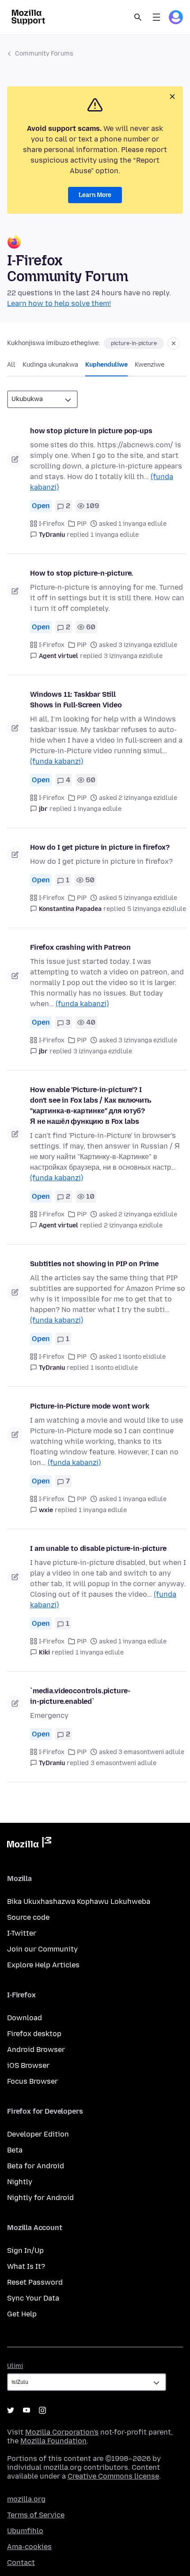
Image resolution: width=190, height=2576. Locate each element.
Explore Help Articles (43, 1965)
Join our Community (42, 1949)
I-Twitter (22, 1933)
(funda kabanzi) (57, 761)
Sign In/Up (25, 2251)
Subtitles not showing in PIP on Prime (94, 1264)
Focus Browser (32, 2081)
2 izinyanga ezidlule (133, 1225)
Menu (156, 17)
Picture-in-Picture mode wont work (90, 1406)
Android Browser (36, 2050)
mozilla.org (26, 2499)
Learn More (95, 195)
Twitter (11, 2410)
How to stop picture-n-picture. (82, 573)
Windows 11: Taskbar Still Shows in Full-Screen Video (76, 700)
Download (25, 2018)
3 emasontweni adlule (123, 1763)
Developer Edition (38, 2134)
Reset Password (35, 2282)
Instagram (42, 2410)
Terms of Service (36, 2515)
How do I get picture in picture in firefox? (100, 847)
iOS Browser (28, 2065)
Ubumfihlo (25, 2531)
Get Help (22, 2314)
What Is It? (26, 2266)
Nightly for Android (40, 2198)
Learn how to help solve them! (59, 303)
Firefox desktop (34, 2034)
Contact (21, 2563)
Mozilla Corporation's (62, 2432)
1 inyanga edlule (115, 535)
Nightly (20, 2182)
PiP (82, 524)
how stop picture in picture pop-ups (91, 431)
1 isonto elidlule (114, 1368)
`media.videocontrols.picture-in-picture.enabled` (80, 1696)
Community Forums (44, 54)
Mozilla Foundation (53, 2441)
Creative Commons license (113, 2476)
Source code (28, 1917)
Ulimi (15, 2366)
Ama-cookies (29, 2547)
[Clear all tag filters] (174, 343)
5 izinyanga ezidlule (157, 909)
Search (138, 17)
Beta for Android (36, 2166)
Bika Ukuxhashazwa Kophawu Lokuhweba (79, 1901)
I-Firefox (52, 524)
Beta (15, 2150)
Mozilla (29, 1844)
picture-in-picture (134, 343)
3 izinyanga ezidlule (133, 656)
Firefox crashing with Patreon (80, 947)
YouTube (27, 2410)
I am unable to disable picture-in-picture (98, 1548)
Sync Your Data (33, 2298)
